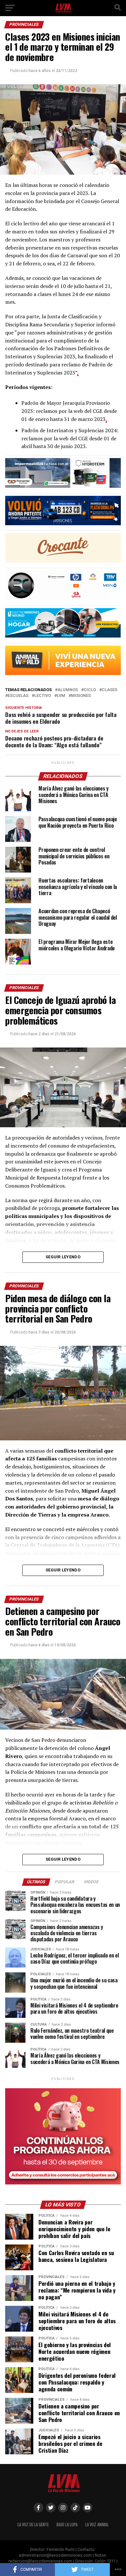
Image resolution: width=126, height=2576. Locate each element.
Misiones (81, 696)
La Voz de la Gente (33, 2525)
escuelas (18, 696)
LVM (61, 696)
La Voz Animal (97, 2525)
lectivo (43, 696)
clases (110, 690)
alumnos (68, 690)
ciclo (90, 690)
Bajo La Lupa (67, 2525)
